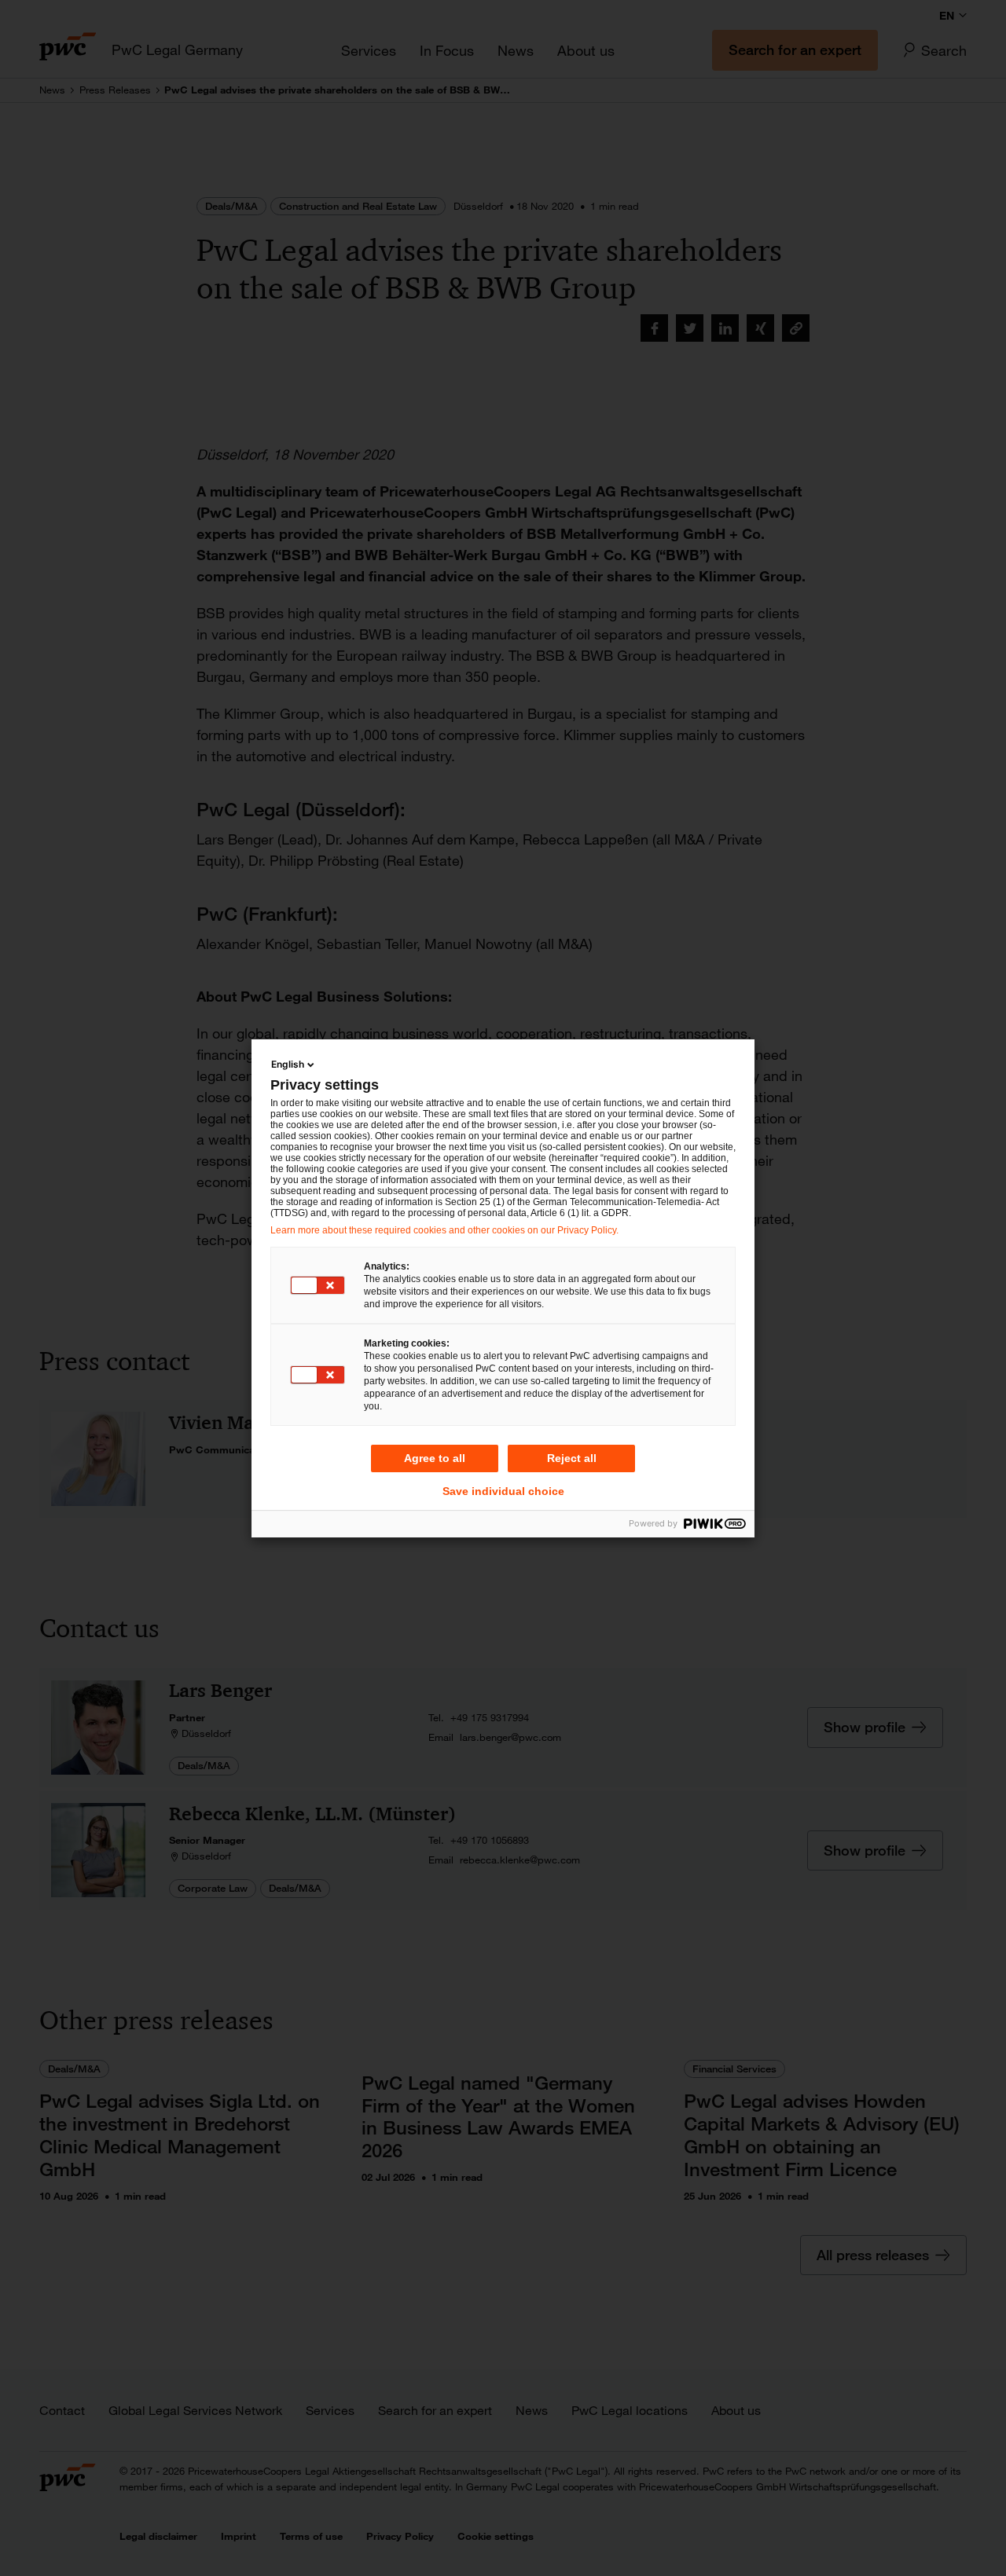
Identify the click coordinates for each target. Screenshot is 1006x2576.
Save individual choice (503, 1491)
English (288, 1064)
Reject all (572, 1458)
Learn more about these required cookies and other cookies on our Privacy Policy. (444, 1230)
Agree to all (435, 1458)
